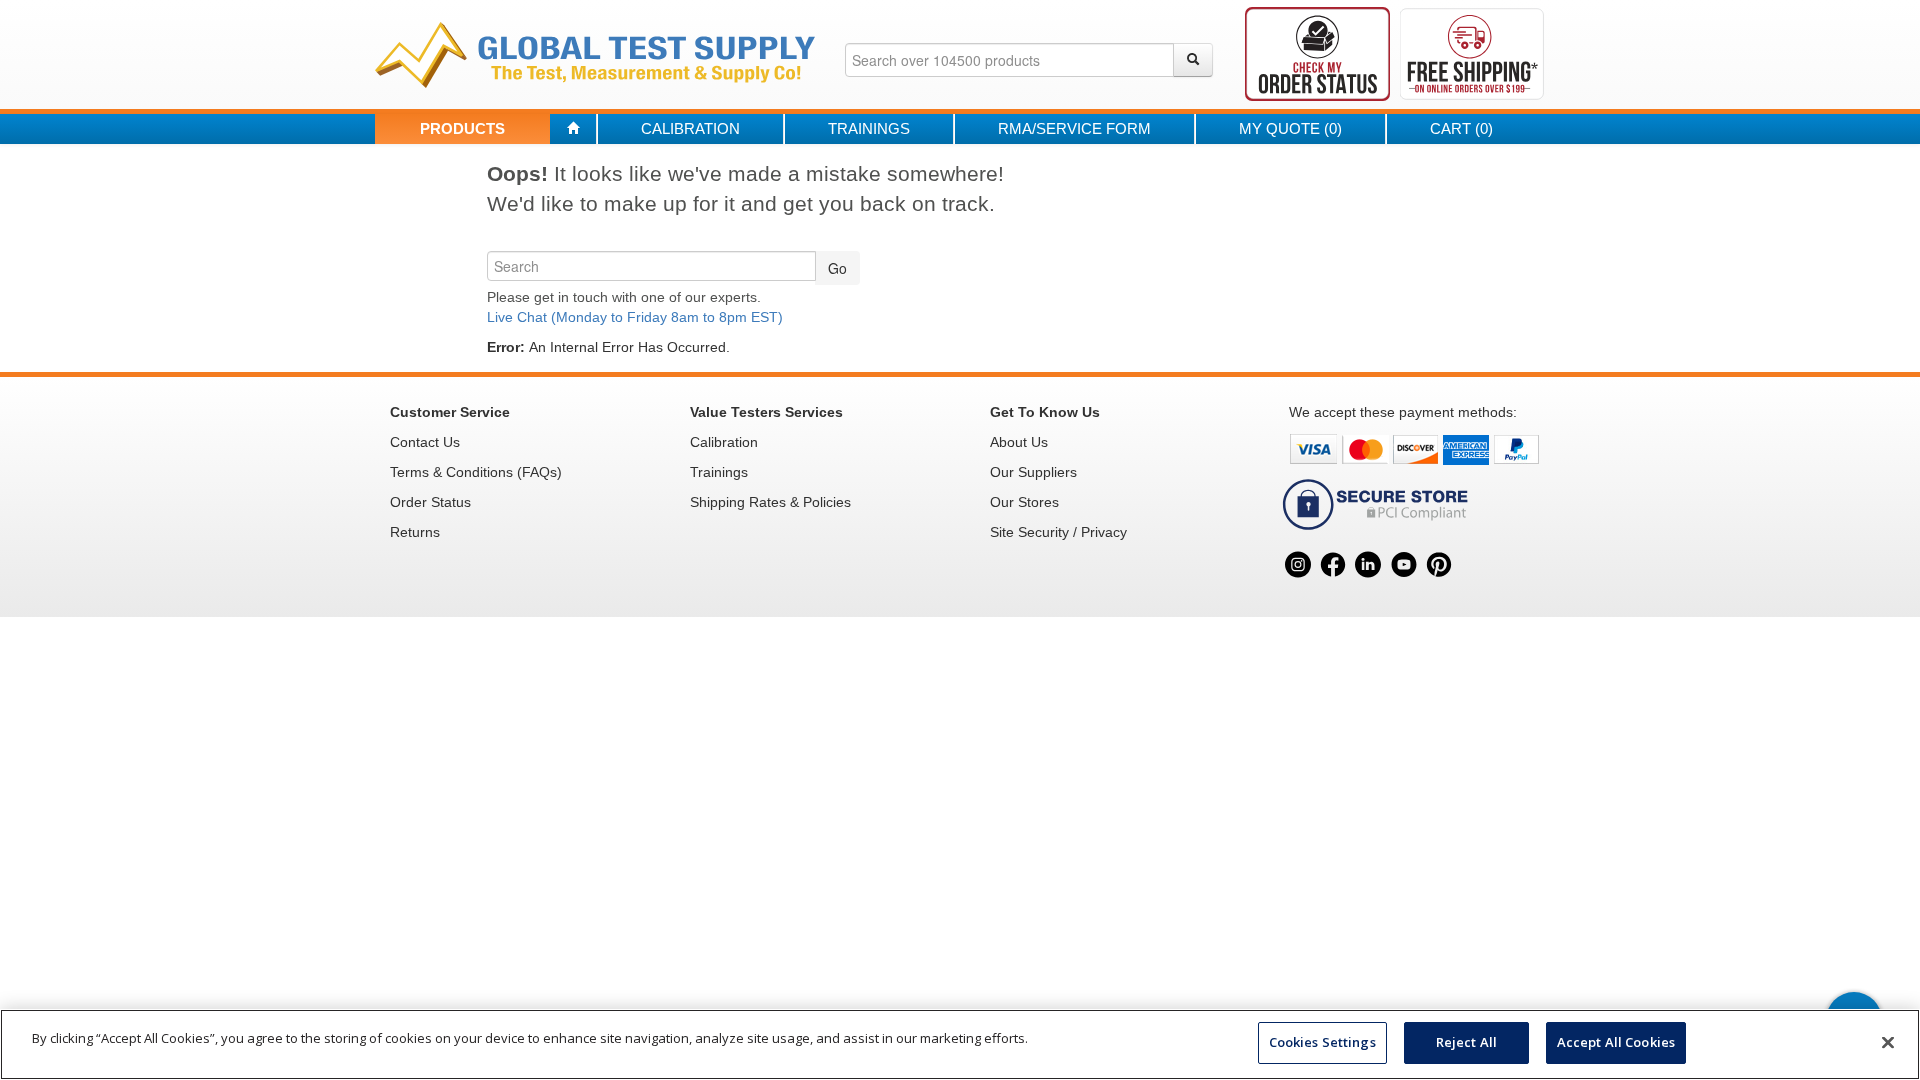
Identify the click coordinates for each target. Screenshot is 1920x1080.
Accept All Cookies (1616, 1042)
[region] (960, 1044)
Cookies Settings (1322, 1042)
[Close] (1888, 1042)
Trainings (869, 128)
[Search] (1193, 60)
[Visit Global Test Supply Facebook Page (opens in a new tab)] (1332, 587)
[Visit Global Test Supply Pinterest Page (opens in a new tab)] (1438, 587)
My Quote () (1290, 128)
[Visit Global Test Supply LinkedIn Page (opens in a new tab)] (1368, 587)
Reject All (1466, 1042)
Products (462, 128)
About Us (1019, 442)
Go (837, 268)
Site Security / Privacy (1058, 532)
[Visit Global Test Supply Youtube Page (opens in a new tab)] (1403, 587)
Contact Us (425, 442)
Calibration (690, 128)
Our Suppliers (1033, 472)
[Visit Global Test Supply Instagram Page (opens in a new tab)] (1297, 587)
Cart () (1461, 128)
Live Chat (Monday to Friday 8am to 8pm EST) (635, 317)
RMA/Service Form (1074, 128)
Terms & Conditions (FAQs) (476, 472)
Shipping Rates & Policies (770, 502)
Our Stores (1024, 502)
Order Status (430, 502)
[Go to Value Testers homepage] (595, 54)
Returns (415, 532)
